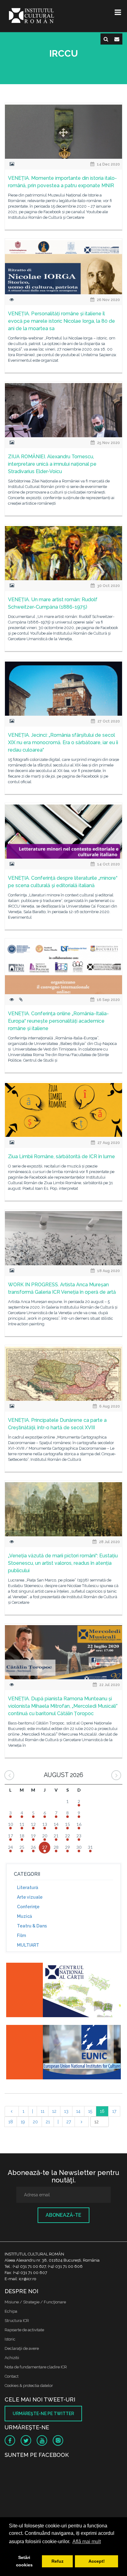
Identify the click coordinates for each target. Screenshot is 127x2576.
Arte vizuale (30, 1897)
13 (66, 2111)
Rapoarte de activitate (24, 2330)
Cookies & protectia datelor (29, 2386)
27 (69, 2122)
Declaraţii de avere (22, 2348)
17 (114, 2111)
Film (21, 1935)
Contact (12, 2376)
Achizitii (12, 2358)
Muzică (25, 1916)
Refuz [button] (57, 2561)
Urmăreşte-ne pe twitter (43, 2414)
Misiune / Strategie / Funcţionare (35, 2302)
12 (54, 2111)
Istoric (10, 2339)
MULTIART (28, 1945)
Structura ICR (17, 2321)
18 (11, 2122)
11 (43, 2111)
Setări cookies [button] (24, 2561)
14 (78, 2111)
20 (35, 2122)
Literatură (28, 1888)
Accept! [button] (97, 2561)
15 (90, 2111)
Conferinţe (28, 1907)
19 (23, 2122)
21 (48, 2122)
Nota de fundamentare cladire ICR (36, 2367)
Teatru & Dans (32, 1926)
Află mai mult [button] (87, 2541)
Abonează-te (63, 2215)
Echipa (11, 2311)
